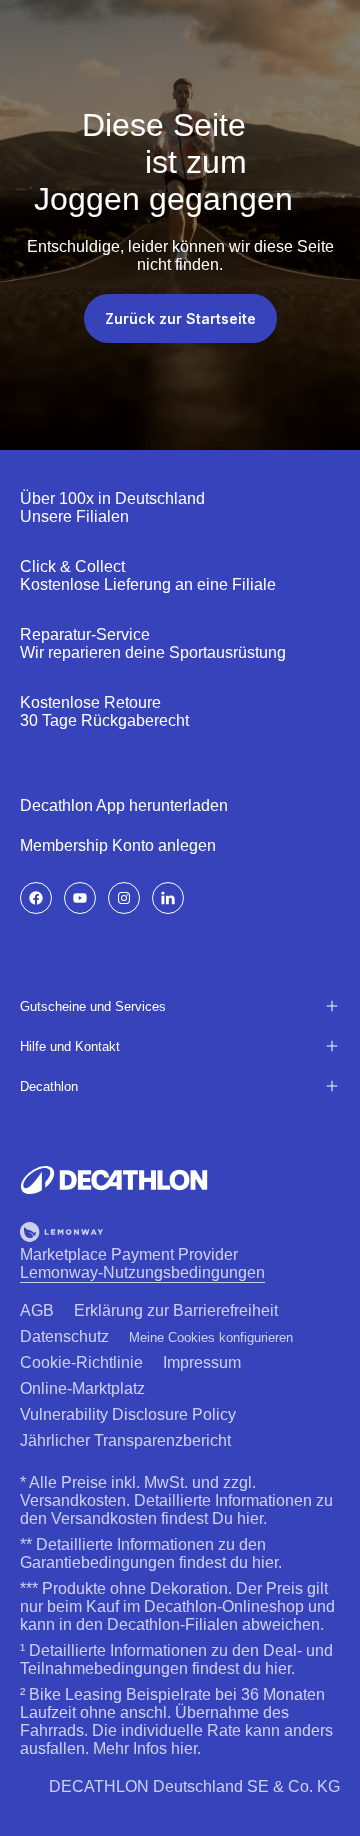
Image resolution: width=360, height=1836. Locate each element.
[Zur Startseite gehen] (114, 1180)
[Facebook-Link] (36, 898)
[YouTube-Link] (80, 898)
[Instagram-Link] (124, 898)
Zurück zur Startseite (180, 318)
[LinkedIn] (168, 898)
